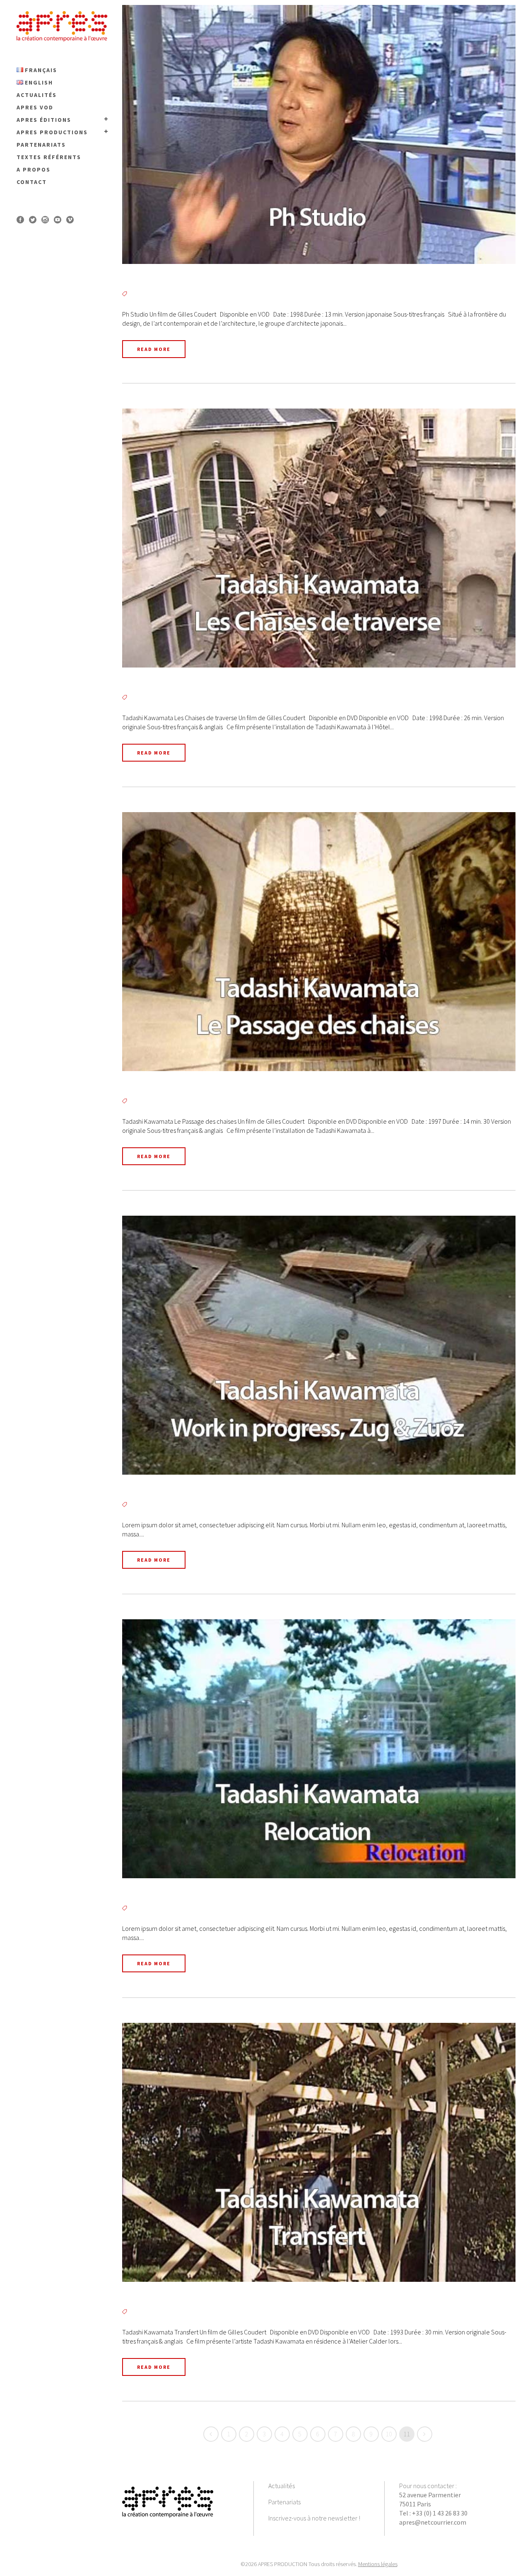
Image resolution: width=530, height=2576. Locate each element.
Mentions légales (378, 2564)
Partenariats (284, 2502)
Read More (154, 349)
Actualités (282, 2486)
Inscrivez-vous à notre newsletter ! (314, 2518)
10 (389, 2434)
